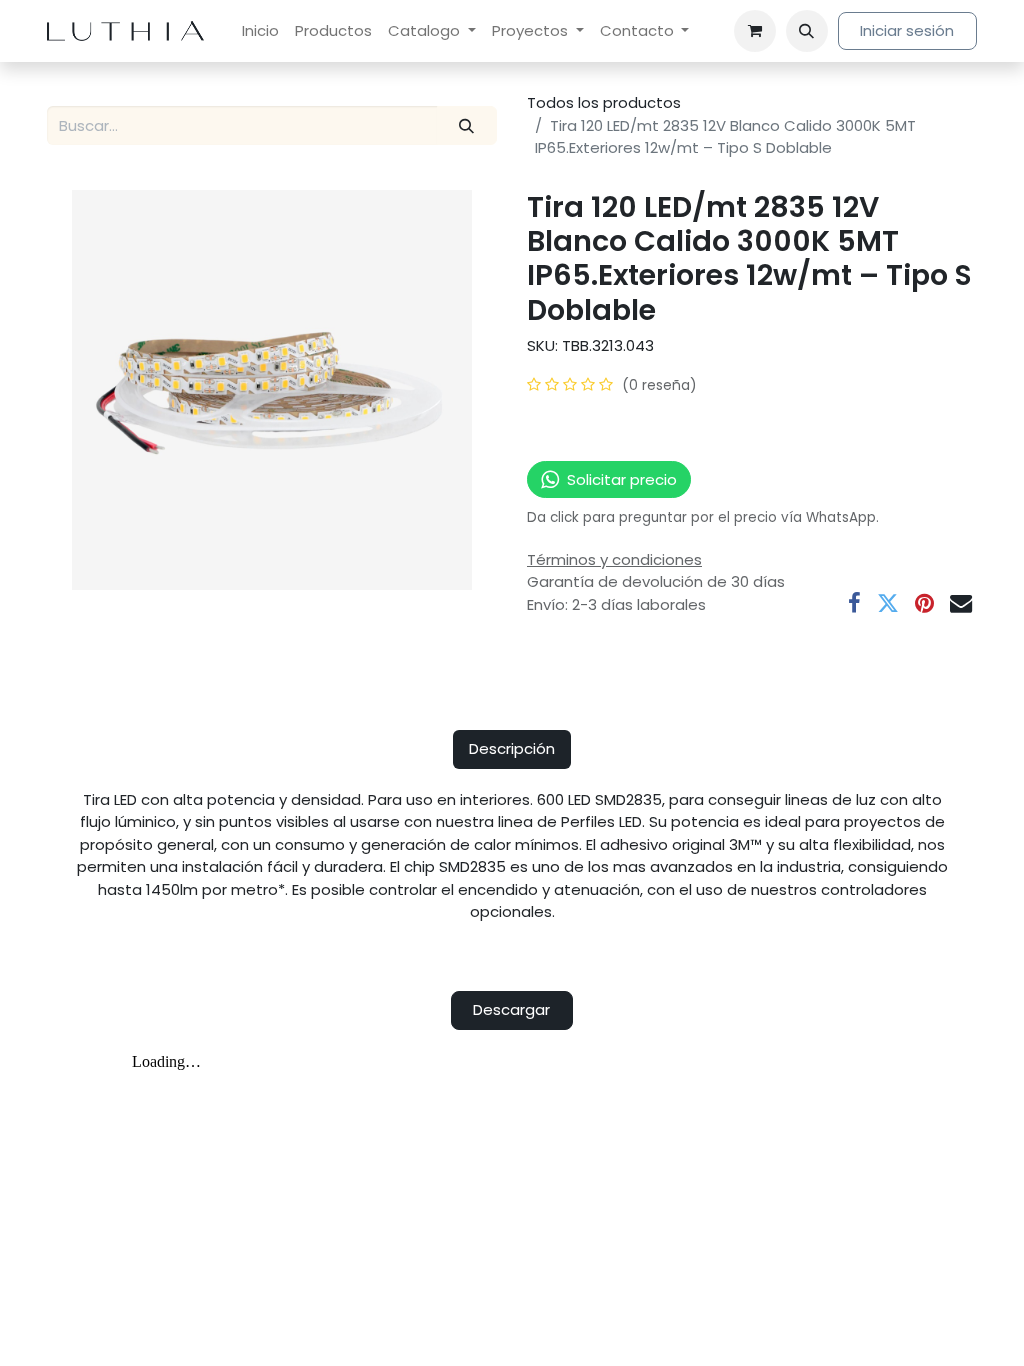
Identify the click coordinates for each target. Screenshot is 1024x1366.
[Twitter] (888, 603)
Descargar (511, 1009)
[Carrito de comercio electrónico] (755, 31)
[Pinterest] (924, 603)
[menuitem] (260, 31)
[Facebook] (854, 603)
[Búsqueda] (467, 125)
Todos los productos (604, 102)
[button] (807, 31)
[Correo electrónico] (961, 603)
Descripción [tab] (512, 748)
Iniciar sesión (907, 30)
